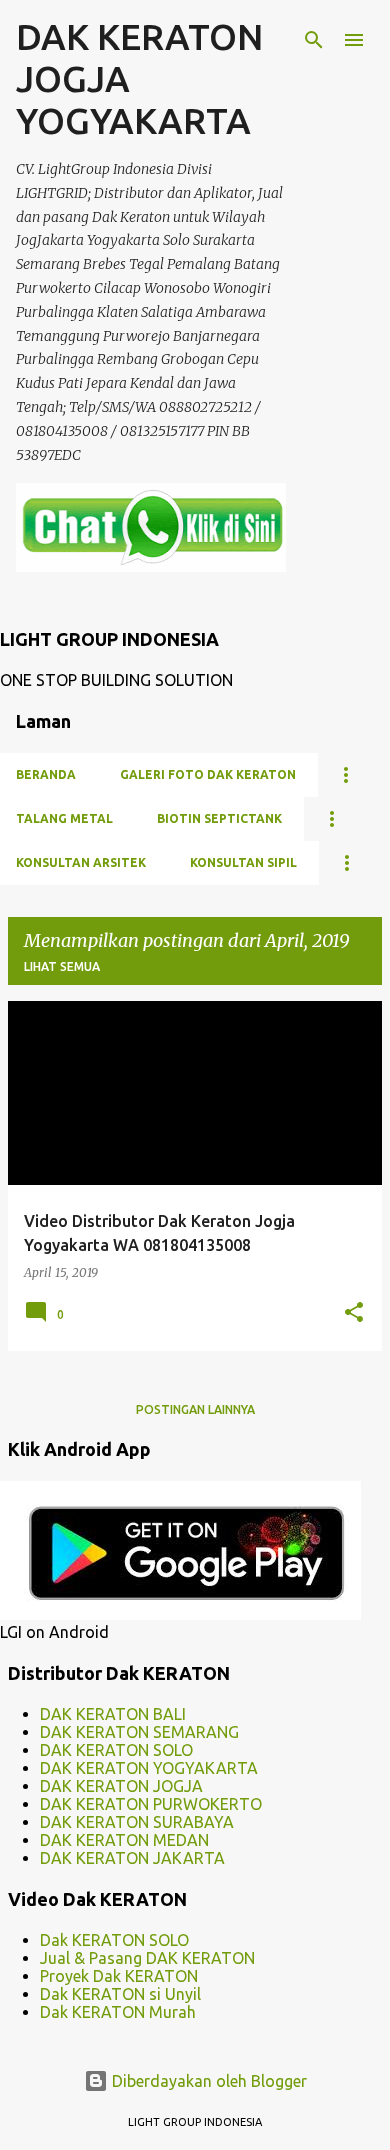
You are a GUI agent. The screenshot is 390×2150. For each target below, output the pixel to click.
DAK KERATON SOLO (116, 1750)
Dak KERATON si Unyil (120, 1994)
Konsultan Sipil (243, 862)
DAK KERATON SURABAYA (137, 1822)
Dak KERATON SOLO (114, 1940)
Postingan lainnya (195, 1409)
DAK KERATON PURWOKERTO (151, 1804)
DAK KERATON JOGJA (121, 1786)
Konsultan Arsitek (81, 862)
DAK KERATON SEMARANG (139, 1732)
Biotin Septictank (219, 818)
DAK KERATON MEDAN (124, 1840)
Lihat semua (62, 966)
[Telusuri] (314, 40)
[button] (354, 1313)
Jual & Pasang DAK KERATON (147, 1958)
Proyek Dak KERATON (119, 1976)
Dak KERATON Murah (118, 2012)
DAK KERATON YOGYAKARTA (149, 1768)
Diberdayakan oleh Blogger (207, 2081)
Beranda (46, 774)
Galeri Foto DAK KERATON (208, 774)
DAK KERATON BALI (113, 1714)
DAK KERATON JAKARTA (132, 1858)
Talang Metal (64, 818)
